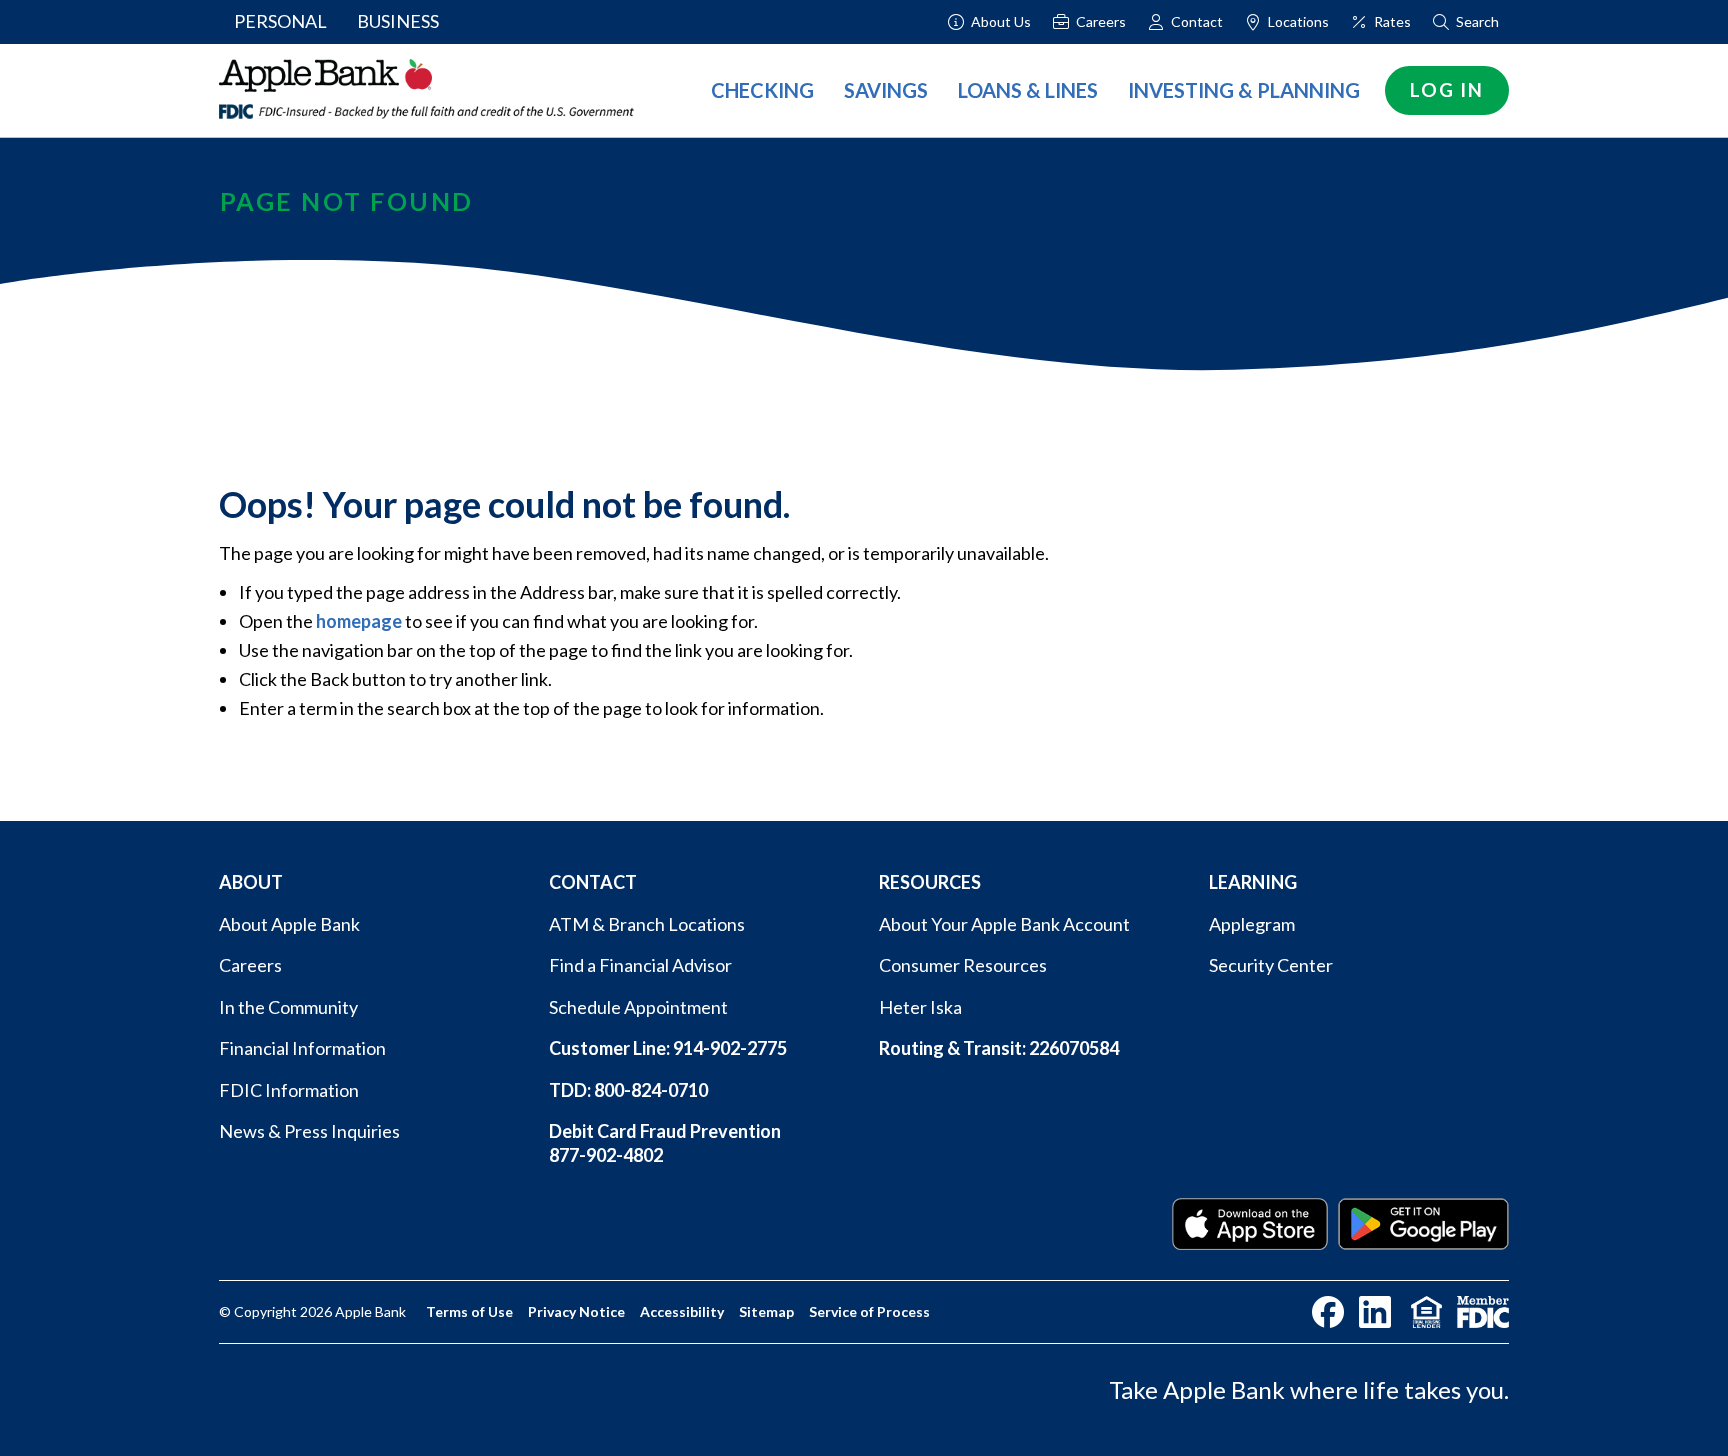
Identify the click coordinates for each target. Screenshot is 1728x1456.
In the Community (288, 1007)
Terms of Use (469, 1311)
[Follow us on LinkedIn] (1375, 1312)
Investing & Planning (1244, 90)
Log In (1447, 89)
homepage (359, 621)
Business (398, 21)
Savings (886, 90)
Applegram (1252, 924)
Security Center (1271, 965)
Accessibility (682, 1311)
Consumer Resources (963, 965)
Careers (250, 965)
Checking (762, 90)
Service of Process (869, 1311)
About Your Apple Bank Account (1004, 924)
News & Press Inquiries (309, 1131)
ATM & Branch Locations (647, 924)
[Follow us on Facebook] (1328, 1312)
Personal (280, 21)
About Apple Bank (289, 924)
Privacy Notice (576, 1311)
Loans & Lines (1028, 90)
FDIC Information (289, 1090)
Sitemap (766, 1311)
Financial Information (302, 1048)
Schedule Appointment (638, 1007)
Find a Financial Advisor (640, 965)
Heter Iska (920, 1007)
